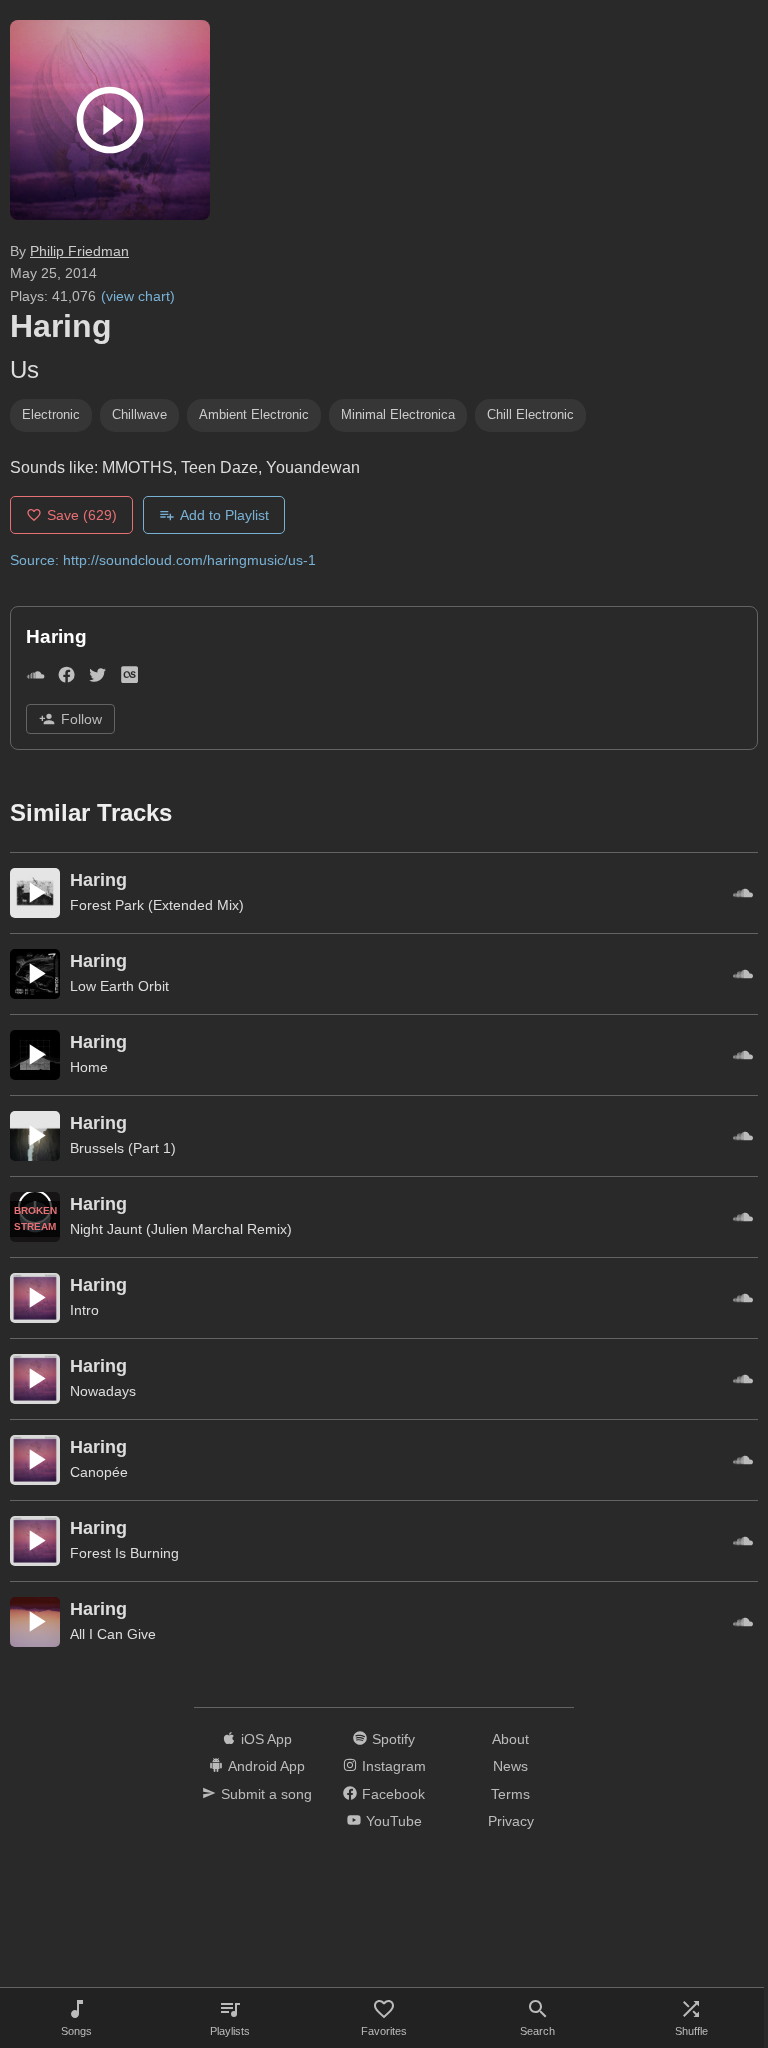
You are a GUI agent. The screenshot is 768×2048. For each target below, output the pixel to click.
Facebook (393, 1794)
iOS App (266, 1739)
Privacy (511, 1821)
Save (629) (82, 515)
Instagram (394, 1766)
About (510, 1739)
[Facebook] (66, 678)
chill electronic (530, 414)
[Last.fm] (129, 678)
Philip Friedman (79, 251)
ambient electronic (254, 414)
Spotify (393, 1739)
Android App (266, 1766)
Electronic (51, 414)
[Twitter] (97, 678)
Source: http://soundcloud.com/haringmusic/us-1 (163, 560)
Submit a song (266, 1794)
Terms (510, 1794)
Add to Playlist (224, 515)
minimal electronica (398, 414)
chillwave (139, 414)
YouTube (394, 1821)
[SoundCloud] (35, 678)
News (510, 1766)
